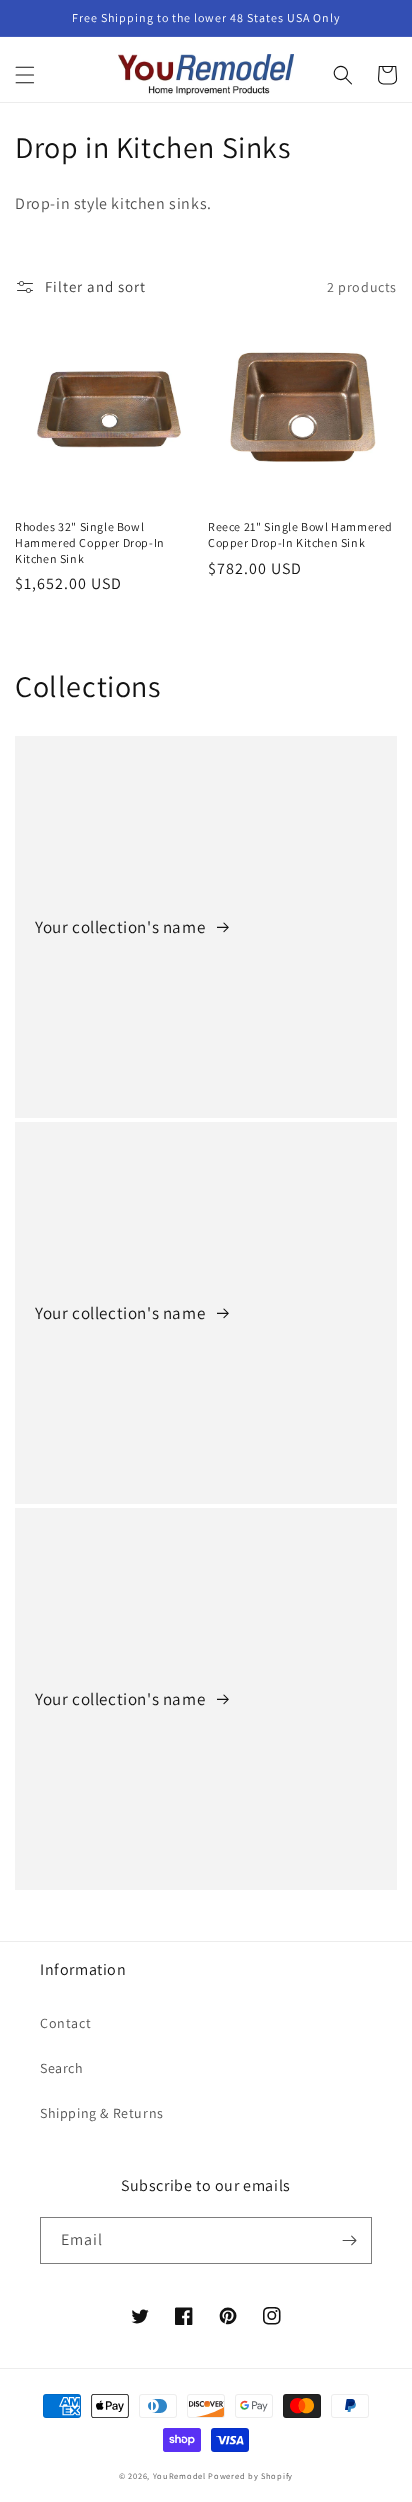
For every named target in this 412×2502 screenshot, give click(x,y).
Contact (65, 2023)
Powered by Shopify (250, 2475)
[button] (25, 75)
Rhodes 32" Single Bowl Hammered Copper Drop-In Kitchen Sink (90, 542)
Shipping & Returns (102, 2113)
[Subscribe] (349, 2240)
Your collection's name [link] (122, 927)
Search (62, 2068)
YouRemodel (179, 2475)
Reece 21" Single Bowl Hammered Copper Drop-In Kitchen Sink (300, 534)
